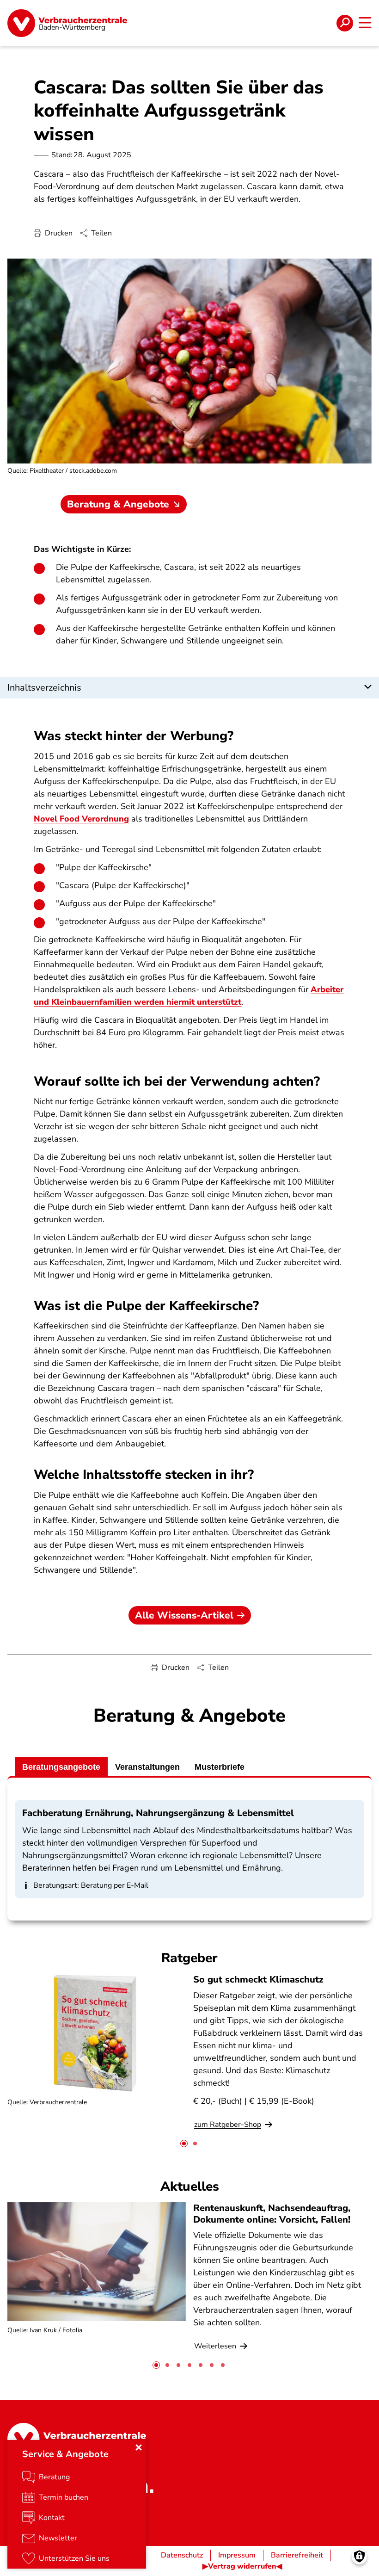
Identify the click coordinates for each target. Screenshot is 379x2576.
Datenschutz (182, 2555)
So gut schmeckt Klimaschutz (258, 1980)
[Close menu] (139, 2447)
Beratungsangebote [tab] (61, 1767)
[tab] (184, 2144)
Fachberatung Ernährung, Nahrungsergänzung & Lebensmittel (158, 1813)
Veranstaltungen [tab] (147, 1767)
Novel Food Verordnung (81, 819)
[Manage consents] (359, 2556)
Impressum (237, 2555)
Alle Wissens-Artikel (184, 1615)
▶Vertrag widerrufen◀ (242, 2566)
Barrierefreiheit (297, 2555)
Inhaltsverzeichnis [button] (44, 688)
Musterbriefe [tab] (220, 1767)
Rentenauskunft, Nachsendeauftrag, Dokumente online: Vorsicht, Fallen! (272, 2214)
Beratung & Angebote (118, 504)
